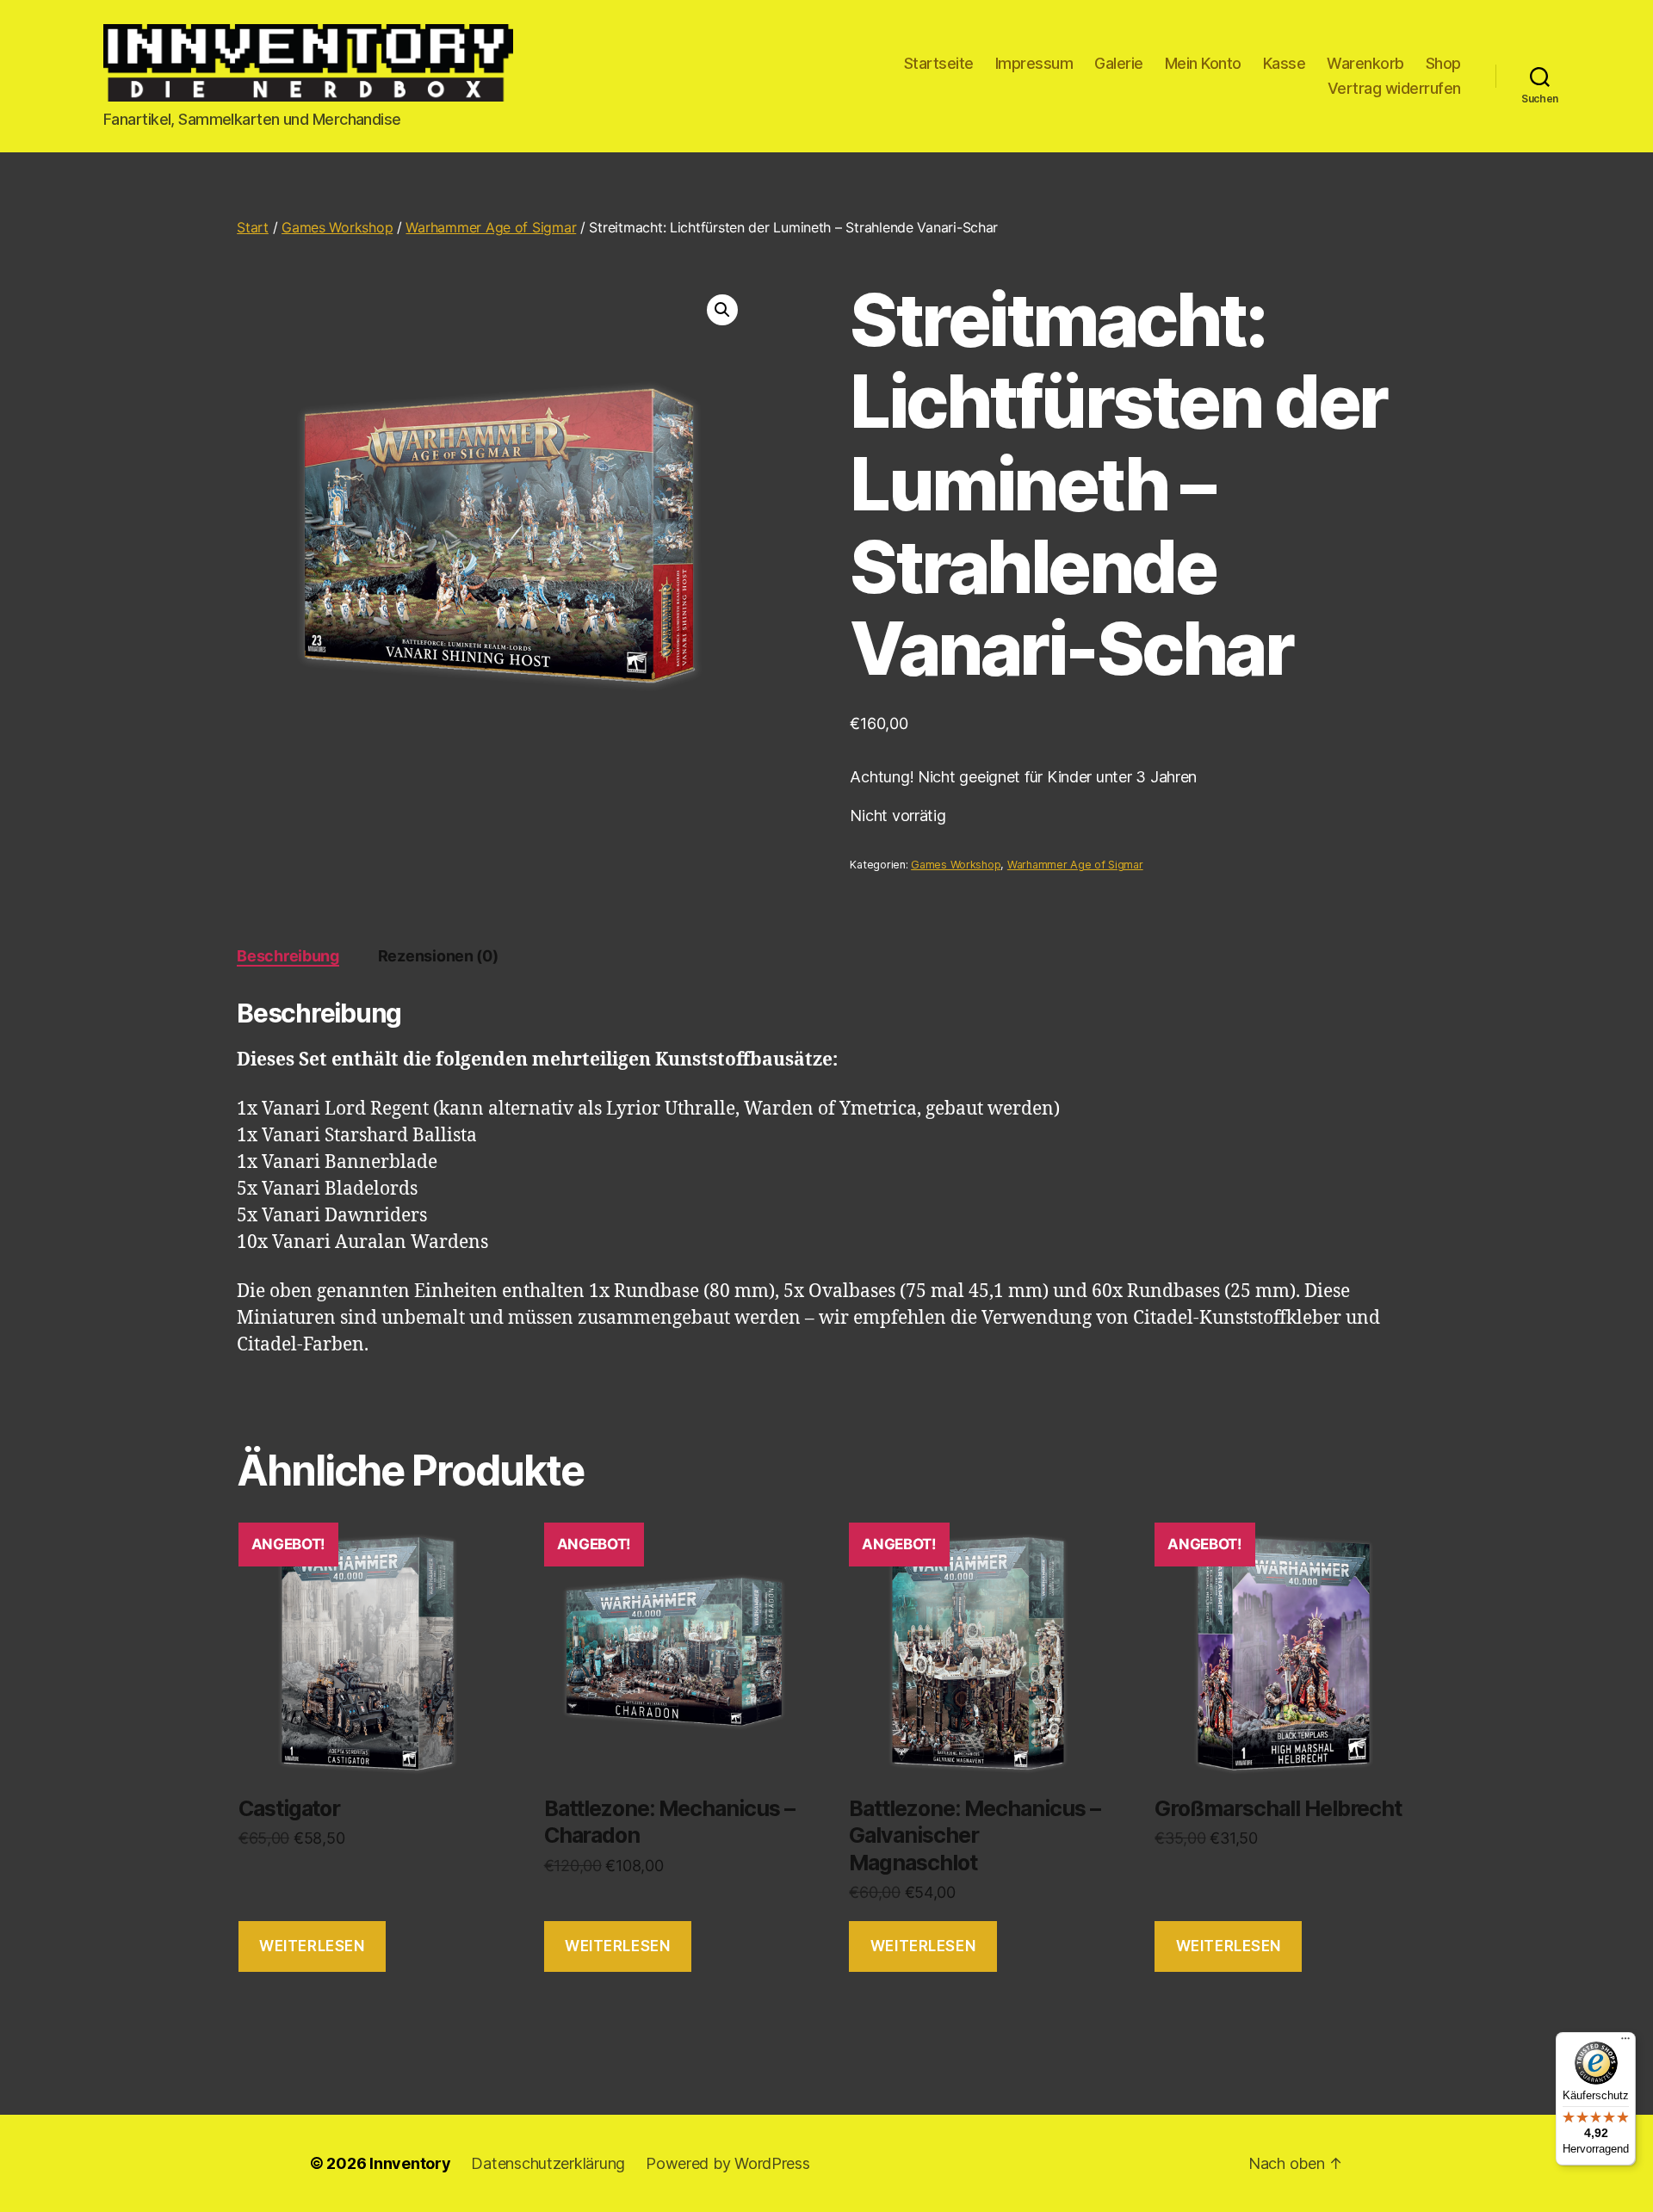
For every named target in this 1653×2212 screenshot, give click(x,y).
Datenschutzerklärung (548, 2163)
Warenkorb (1365, 63)
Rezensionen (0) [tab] (438, 956)
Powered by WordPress (728, 2163)
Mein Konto (1203, 63)
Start (253, 227)
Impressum (1034, 63)
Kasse (1285, 63)
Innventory (410, 2163)
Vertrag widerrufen (1394, 88)
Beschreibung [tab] (288, 956)
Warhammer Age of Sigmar (491, 227)
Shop (1443, 63)
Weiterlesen (312, 1946)
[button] (722, 310)
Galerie (1119, 63)
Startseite (939, 63)
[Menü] (1625, 2042)
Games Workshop (337, 227)
